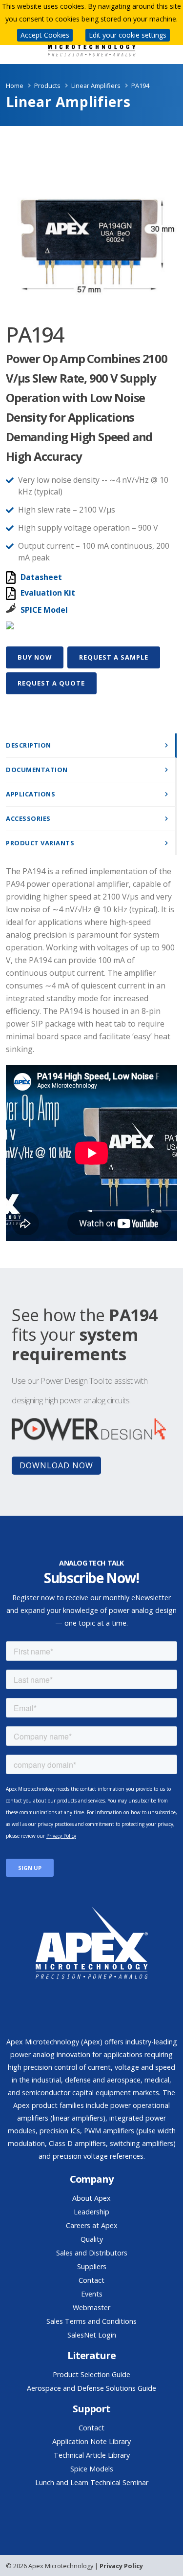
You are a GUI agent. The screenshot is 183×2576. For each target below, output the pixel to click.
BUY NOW (35, 657)
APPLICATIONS (30, 794)
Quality (92, 2239)
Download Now (56, 1465)
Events (92, 2294)
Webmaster (91, 2308)
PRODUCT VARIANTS (40, 843)
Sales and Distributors (92, 2253)
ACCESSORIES (28, 818)
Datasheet (41, 577)
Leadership (91, 2212)
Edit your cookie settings (128, 35)
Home (15, 86)
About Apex (91, 2198)
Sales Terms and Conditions (91, 2321)
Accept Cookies (45, 35)
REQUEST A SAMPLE (114, 657)
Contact (91, 2280)
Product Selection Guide (91, 2374)
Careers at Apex (92, 2225)
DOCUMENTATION (37, 770)
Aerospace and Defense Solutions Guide (91, 2388)
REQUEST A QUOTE (51, 683)
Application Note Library (91, 2441)
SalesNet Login (92, 2335)
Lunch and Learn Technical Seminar (92, 2482)
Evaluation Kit (48, 593)
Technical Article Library (92, 2455)
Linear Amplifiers (96, 86)
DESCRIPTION (29, 745)
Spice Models (92, 2469)
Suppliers (92, 2266)
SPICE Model (44, 610)
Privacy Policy (121, 2566)
